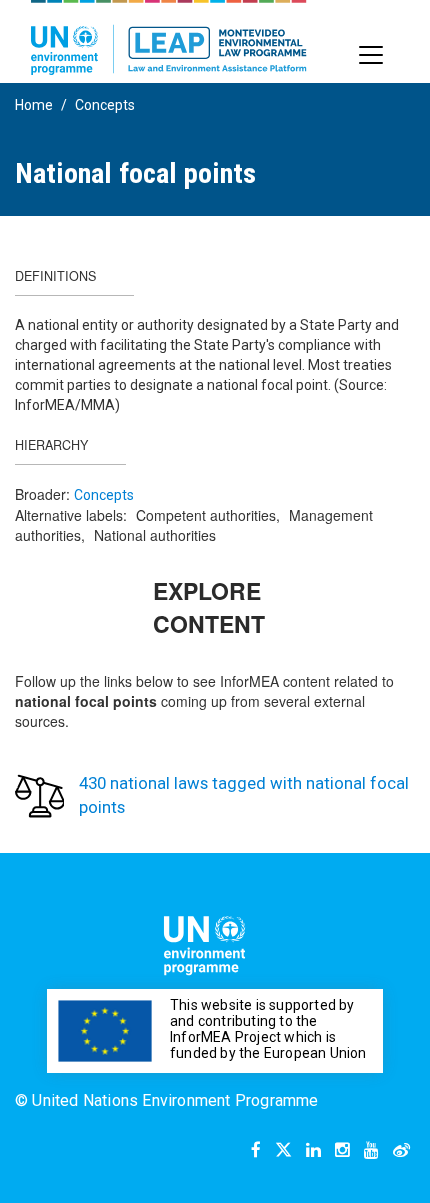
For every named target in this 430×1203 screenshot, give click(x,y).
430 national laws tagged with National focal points (244, 795)
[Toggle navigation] (371, 55)
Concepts (105, 105)
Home (34, 105)
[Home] (169, 37)
